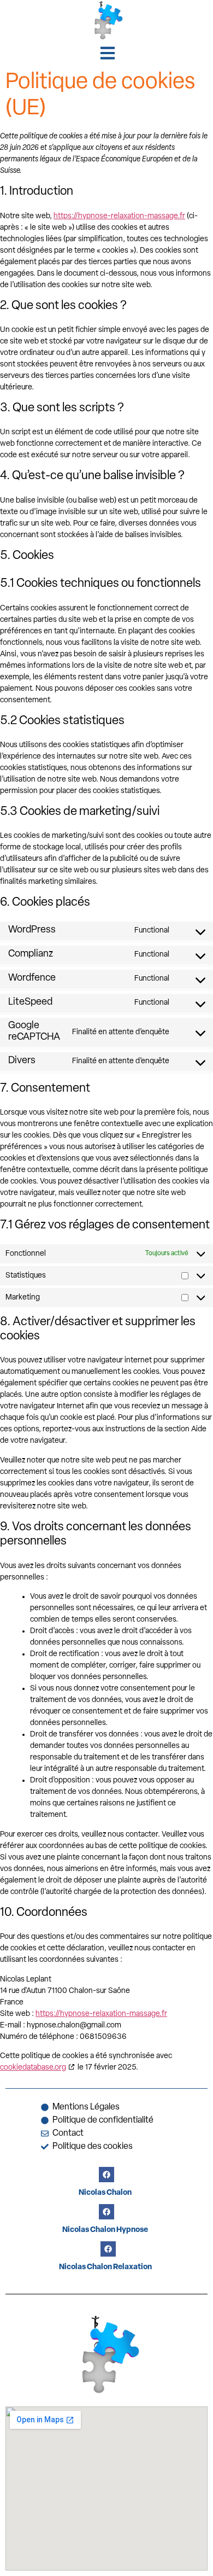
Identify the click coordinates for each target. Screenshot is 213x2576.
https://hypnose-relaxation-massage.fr (119, 216)
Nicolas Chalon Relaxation (105, 2267)
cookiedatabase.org (33, 2068)
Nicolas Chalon (105, 2193)
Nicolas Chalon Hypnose (105, 2230)
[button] (108, 53)
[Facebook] (106, 2175)
